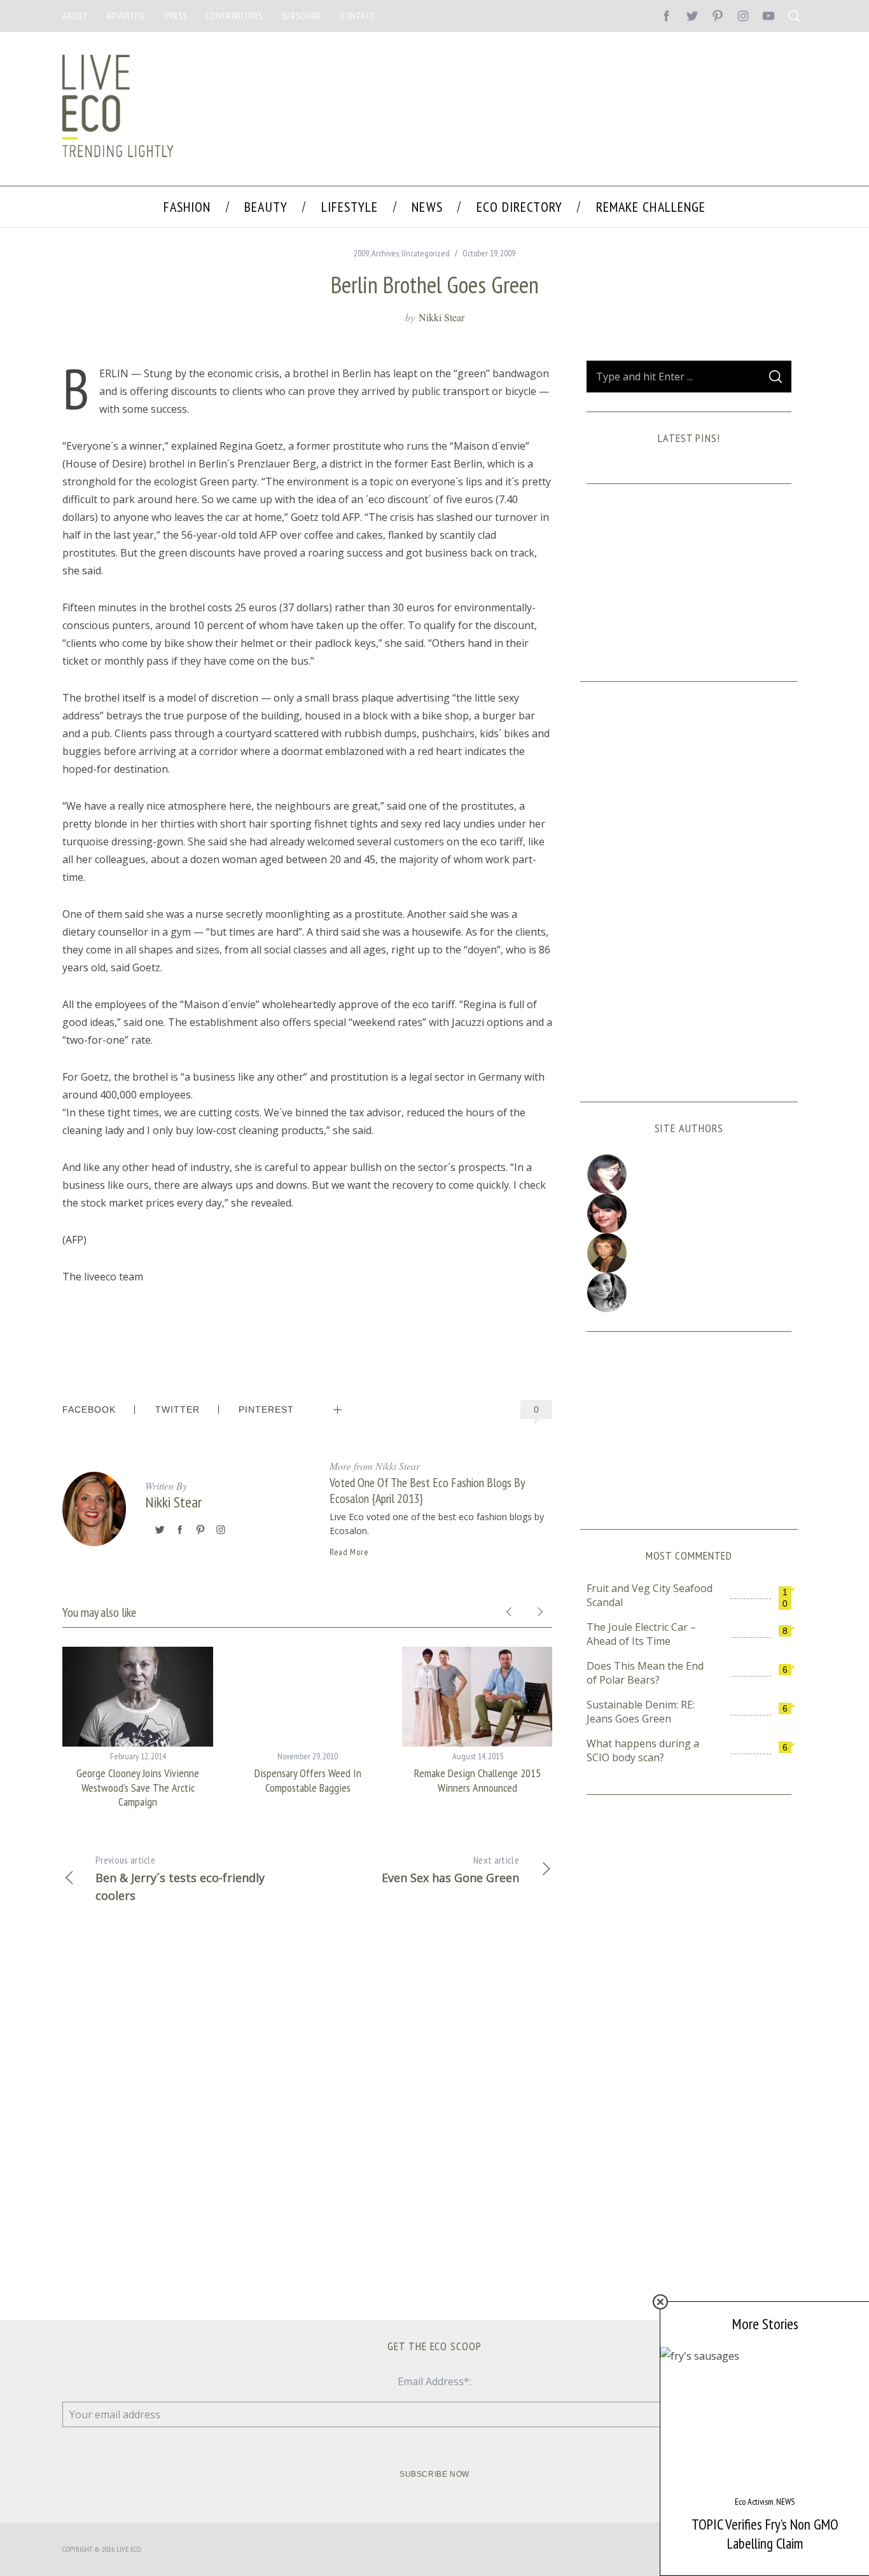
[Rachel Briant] (689, 1253)
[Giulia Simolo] (689, 1174)
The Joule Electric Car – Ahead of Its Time (641, 1634)
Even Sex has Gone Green (450, 1869)
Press (176, 16)
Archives (385, 253)
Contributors (234, 16)
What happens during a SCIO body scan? (643, 1750)
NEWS (785, 2502)
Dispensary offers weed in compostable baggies (308, 1780)
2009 (361, 253)
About (75, 16)
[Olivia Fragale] (689, 1292)
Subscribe (302, 16)
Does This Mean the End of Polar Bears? (645, 1673)
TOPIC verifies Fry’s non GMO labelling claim (765, 2534)
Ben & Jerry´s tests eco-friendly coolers (180, 1878)
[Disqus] (307, 2119)
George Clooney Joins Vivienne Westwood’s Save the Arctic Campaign (138, 1787)
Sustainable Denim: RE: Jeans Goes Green (641, 1712)
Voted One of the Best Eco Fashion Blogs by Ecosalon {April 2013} (427, 1490)
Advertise (126, 16)
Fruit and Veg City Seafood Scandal (650, 1595)
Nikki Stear (441, 317)
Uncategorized (426, 253)
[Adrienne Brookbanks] (689, 1214)
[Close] (660, 2302)
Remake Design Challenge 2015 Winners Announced (477, 1780)
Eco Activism (754, 2502)
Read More (349, 1552)
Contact (358, 16)
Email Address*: (434, 2381)
